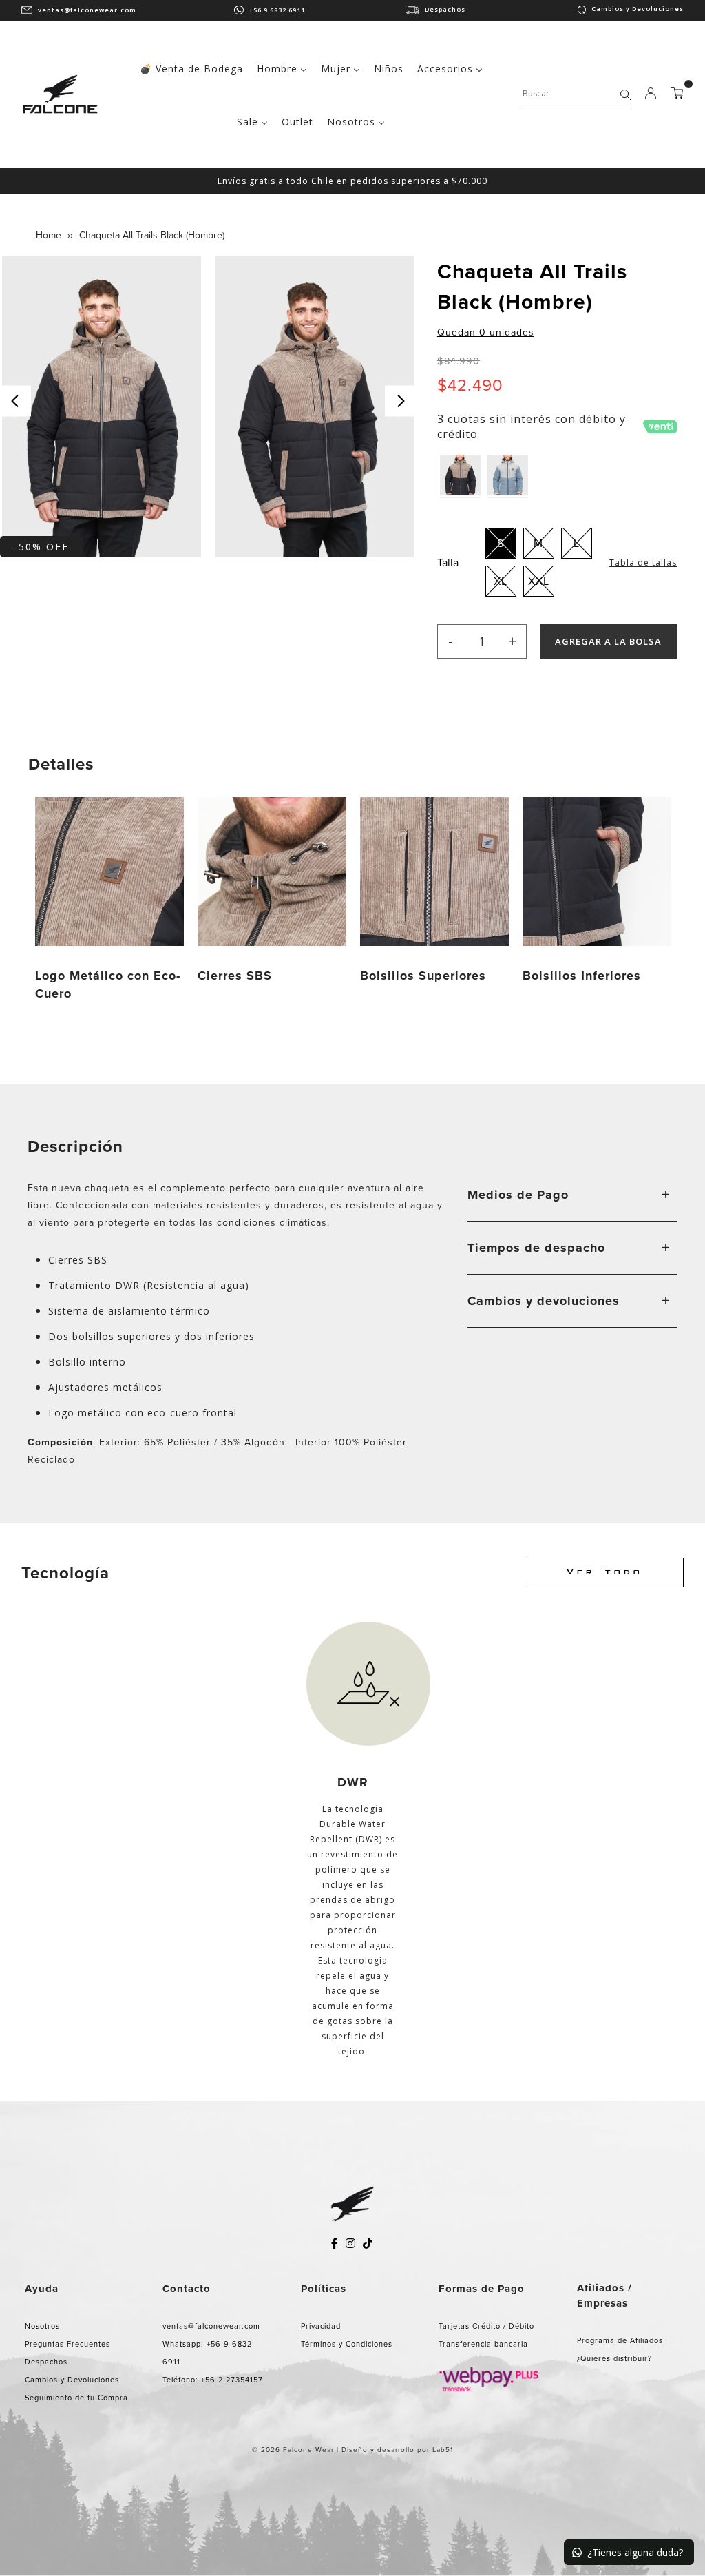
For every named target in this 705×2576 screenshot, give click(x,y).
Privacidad (321, 2326)
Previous (15, 401)
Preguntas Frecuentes (67, 2344)
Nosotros (42, 2326)
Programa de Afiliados (620, 2340)
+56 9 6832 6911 (277, 10)
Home (49, 235)
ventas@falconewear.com (87, 10)
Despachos (445, 9)
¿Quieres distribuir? (614, 2358)
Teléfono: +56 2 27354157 (213, 2380)
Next (400, 401)
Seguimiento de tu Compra (76, 2398)
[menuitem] (191, 67)
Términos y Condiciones (347, 2344)
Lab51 (443, 2450)
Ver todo (604, 1573)
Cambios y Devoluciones (638, 9)
